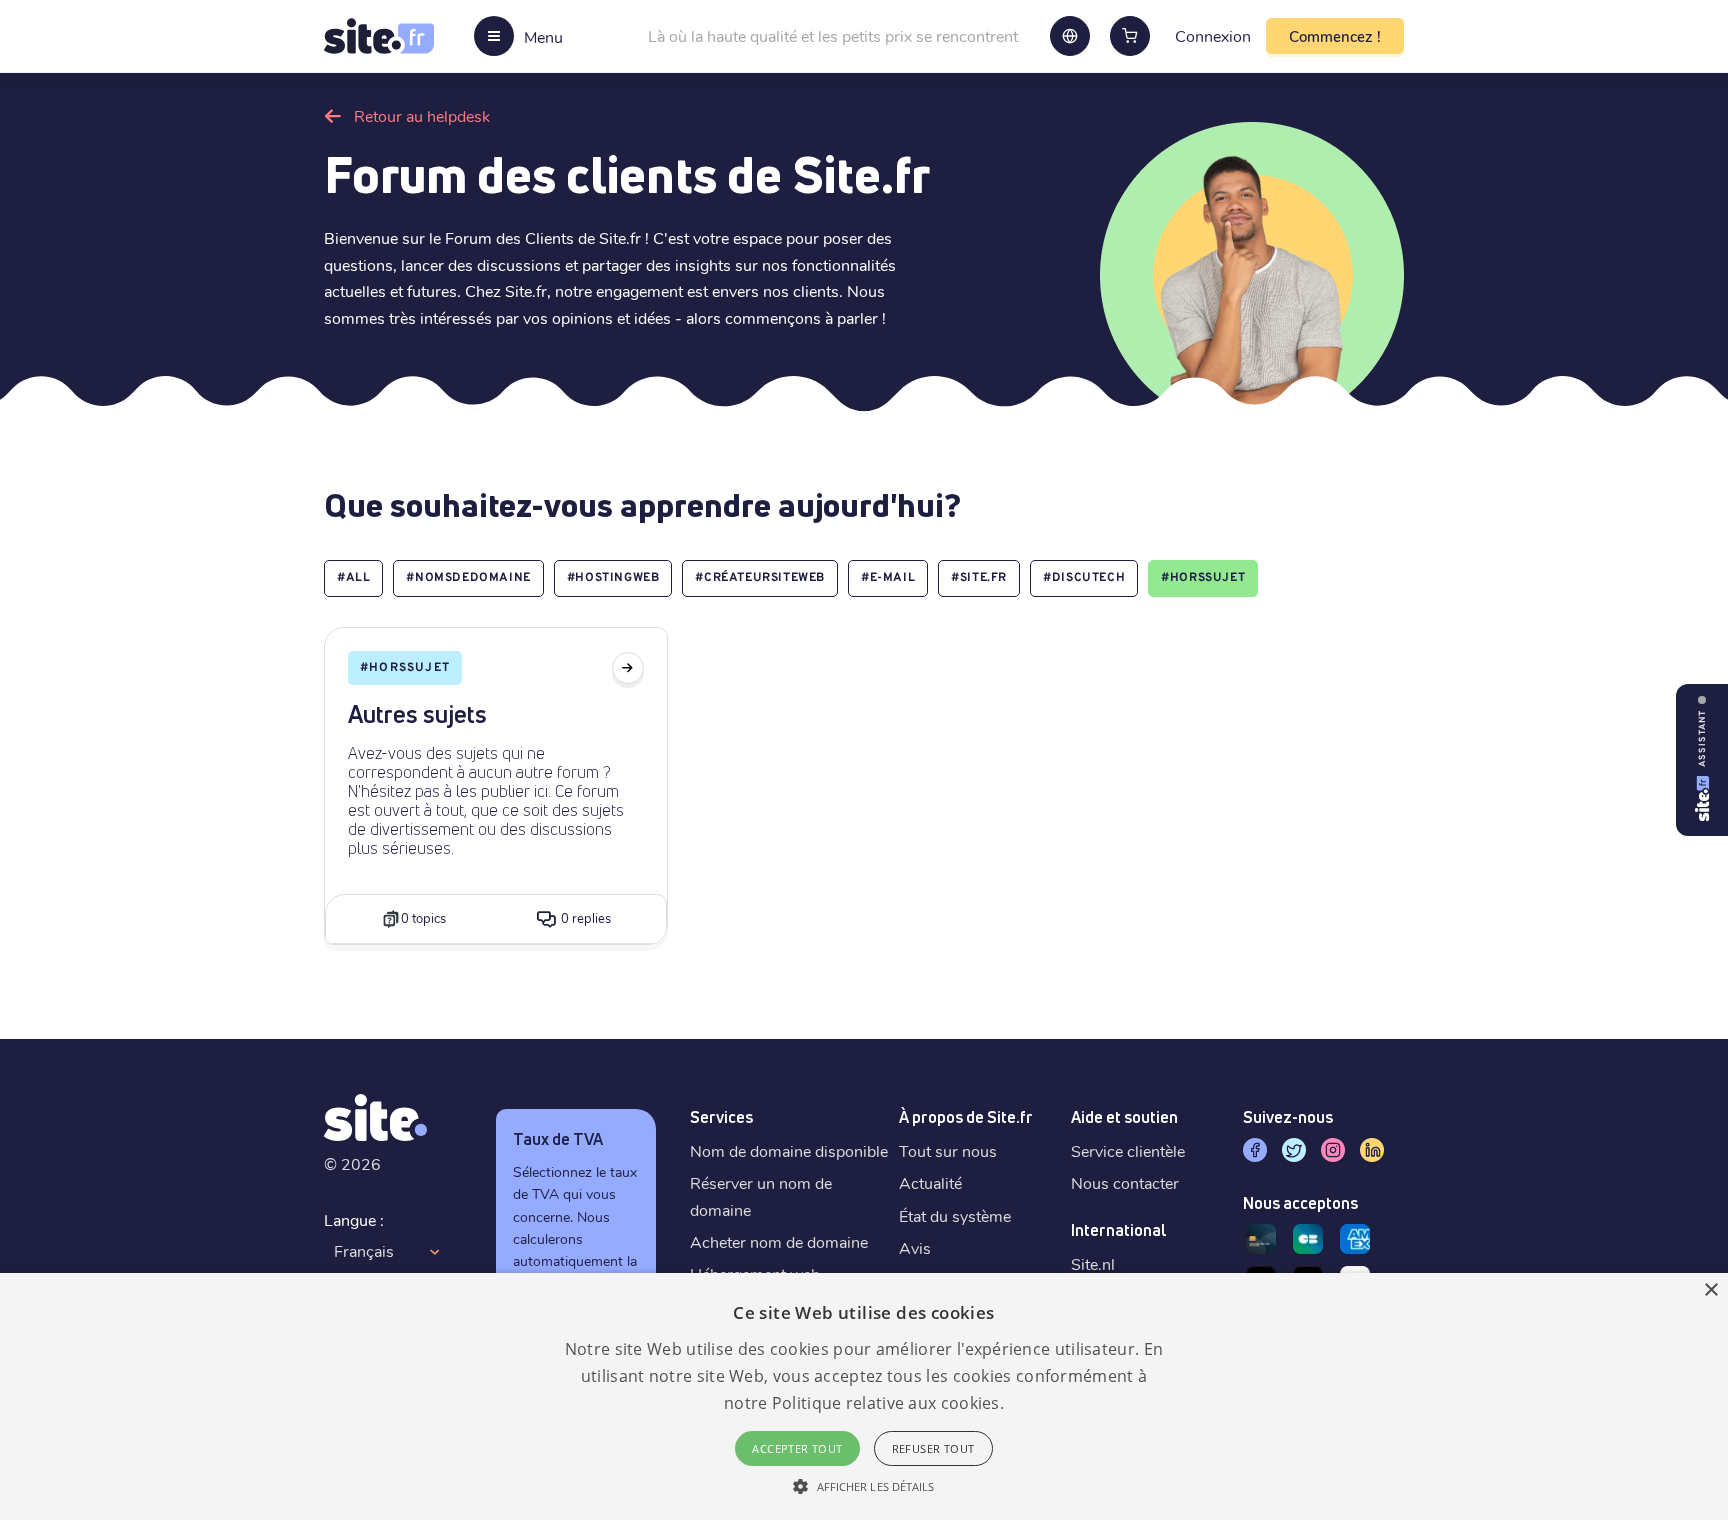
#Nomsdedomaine (468, 578)
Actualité (930, 1182)
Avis (915, 1247)
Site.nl (1093, 1263)
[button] (863, 1486)
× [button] (1710, 1290)
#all (353, 578)
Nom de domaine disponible (789, 1150)
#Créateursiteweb (760, 578)
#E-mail (888, 578)
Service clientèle (1128, 1150)
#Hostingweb (613, 578)
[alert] (864, 1396)
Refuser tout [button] (933, 1448)
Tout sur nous (948, 1150)
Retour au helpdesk (422, 115)
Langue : (354, 1219)
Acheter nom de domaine (779, 1241)
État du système (955, 1215)
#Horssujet (1203, 578)
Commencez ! (1335, 36)
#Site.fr (979, 578)
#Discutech (1084, 578)
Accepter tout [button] (797, 1448)
